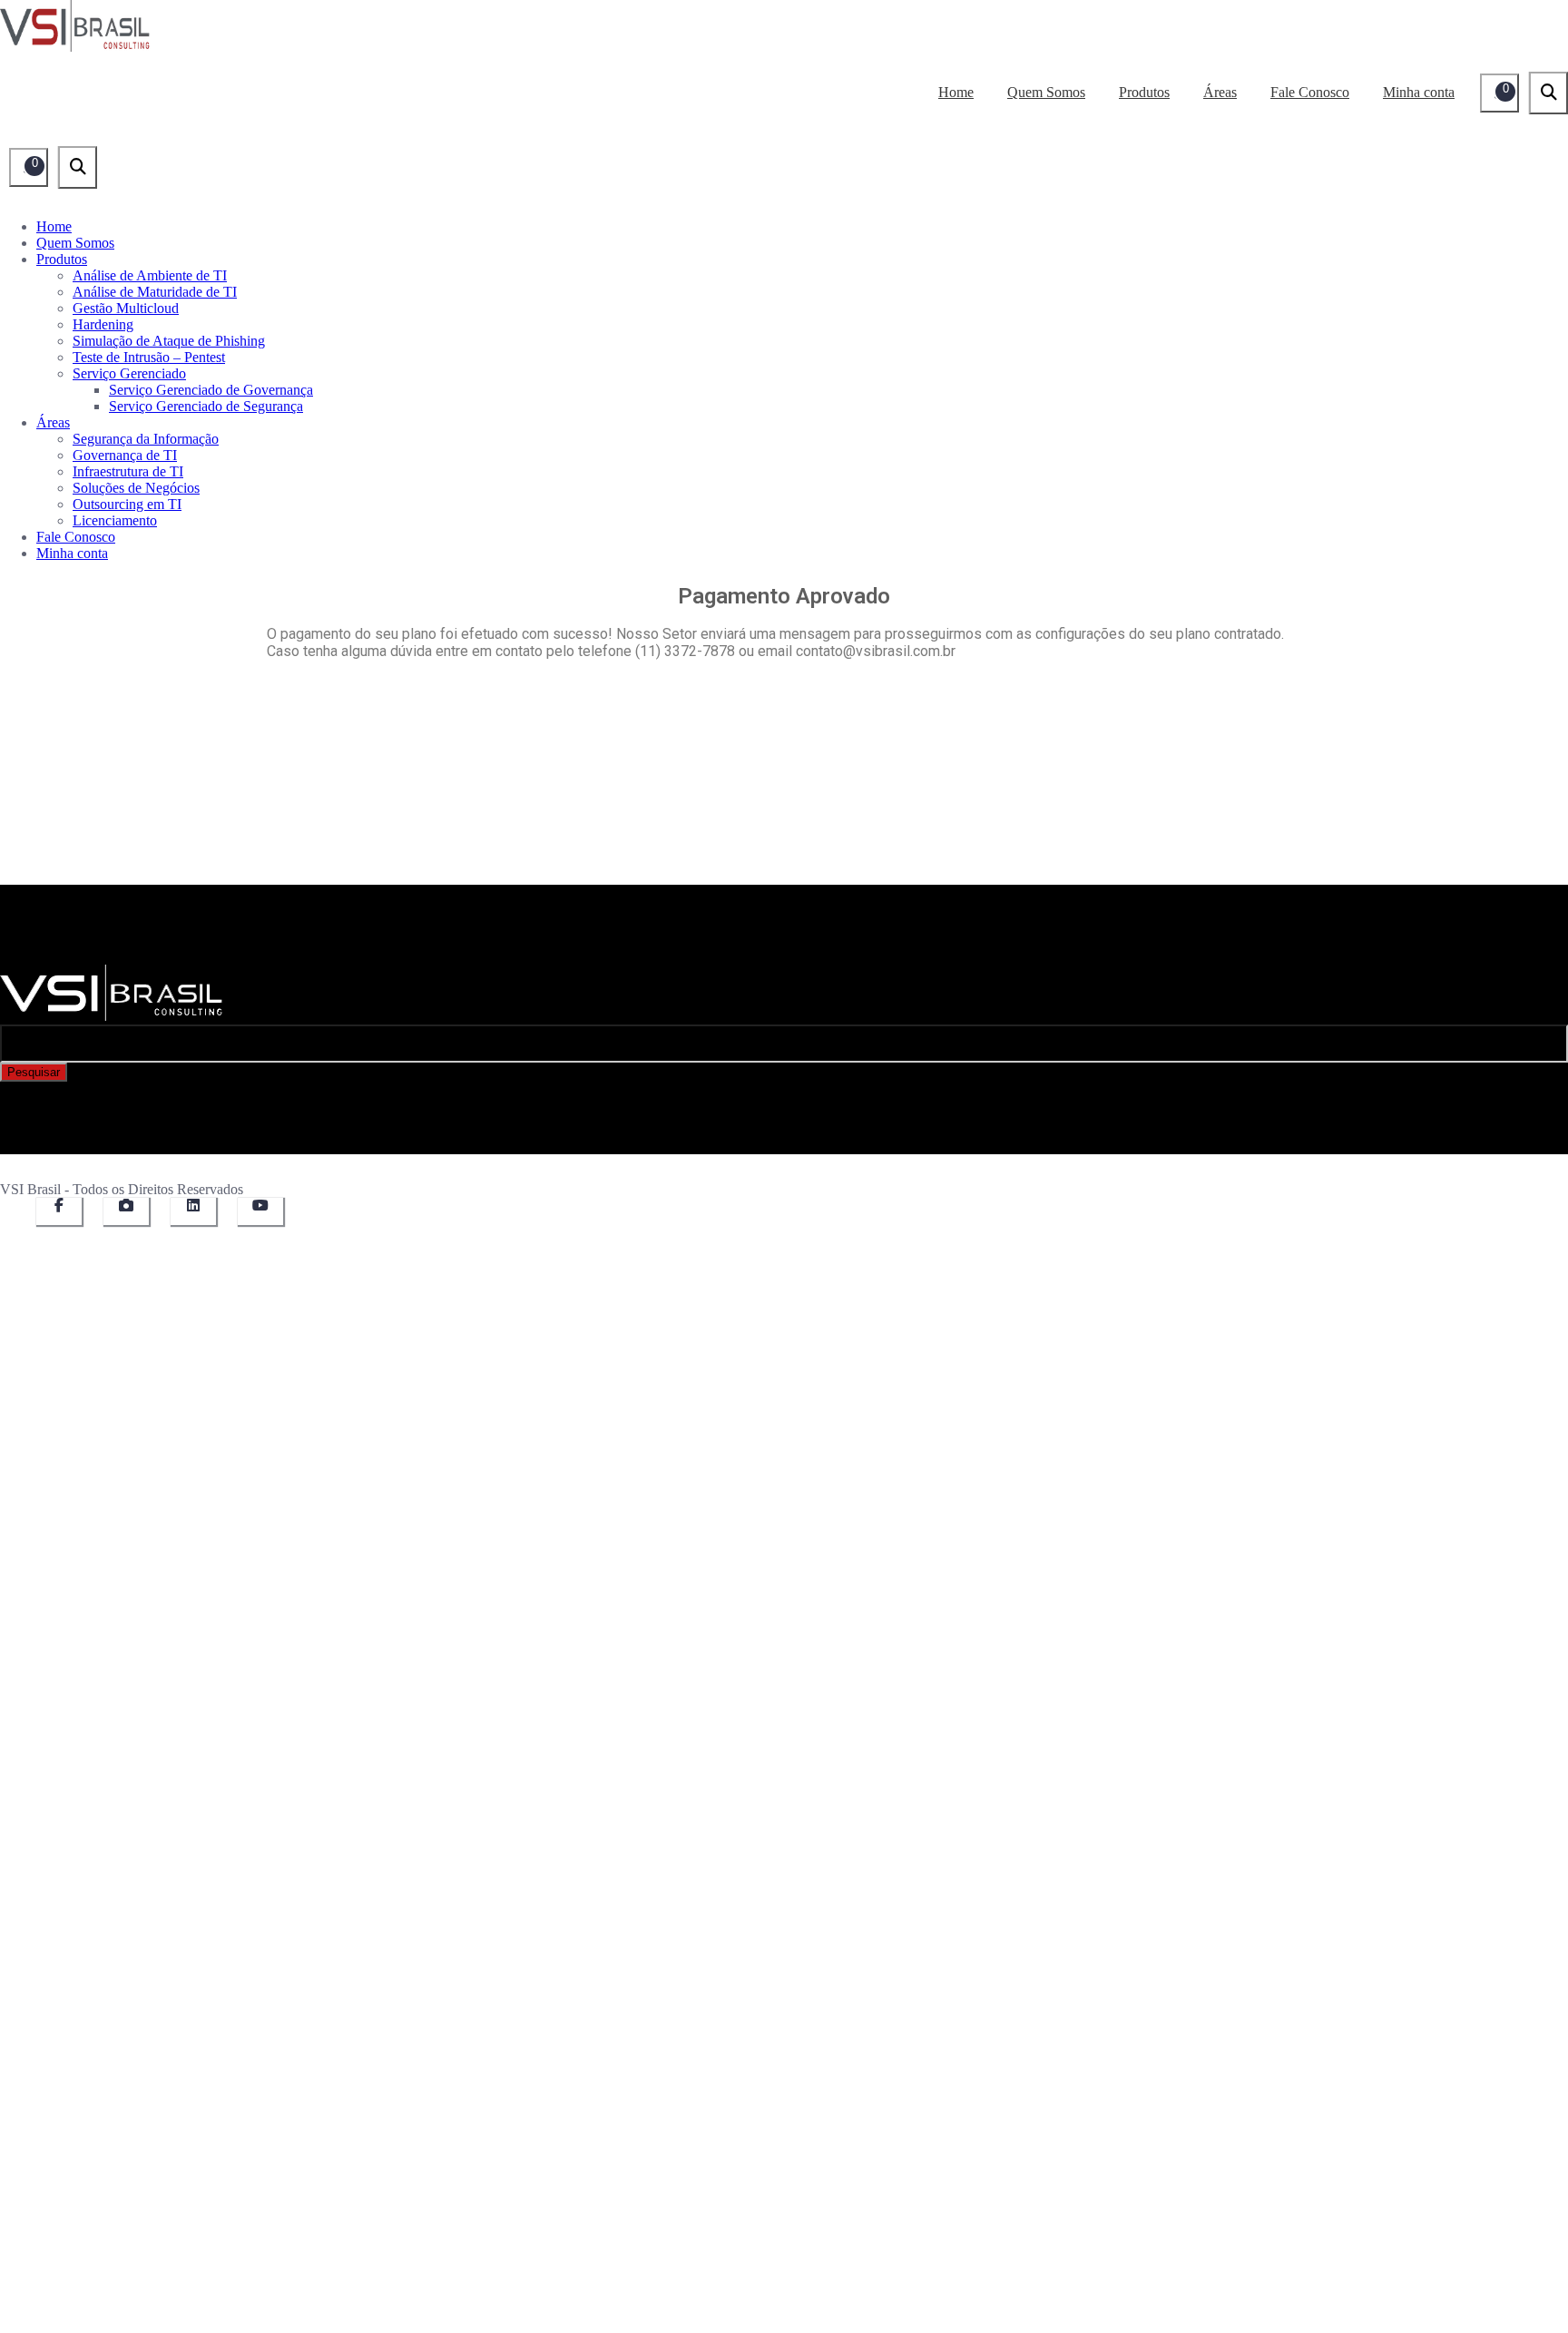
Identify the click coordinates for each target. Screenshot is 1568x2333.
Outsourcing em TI (127, 504)
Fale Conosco (1310, 92)
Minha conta (1419, 92)
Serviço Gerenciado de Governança (211, 390)
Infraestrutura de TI (128, 471)
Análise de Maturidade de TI (155, 292)
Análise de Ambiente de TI (150, 275)
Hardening (103, 324)
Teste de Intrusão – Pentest (149, 357)
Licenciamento (115, 520)
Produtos (1144, 92)
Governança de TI (125, 455)
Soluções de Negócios (136, 488)
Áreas (1220, 92)
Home (956, 92)
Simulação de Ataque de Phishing (169, 341)
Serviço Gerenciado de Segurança (206, 406)
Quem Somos (1046, 92)
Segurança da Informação (146, 439)
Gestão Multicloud (126, 308)
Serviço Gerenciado (129, 373)
